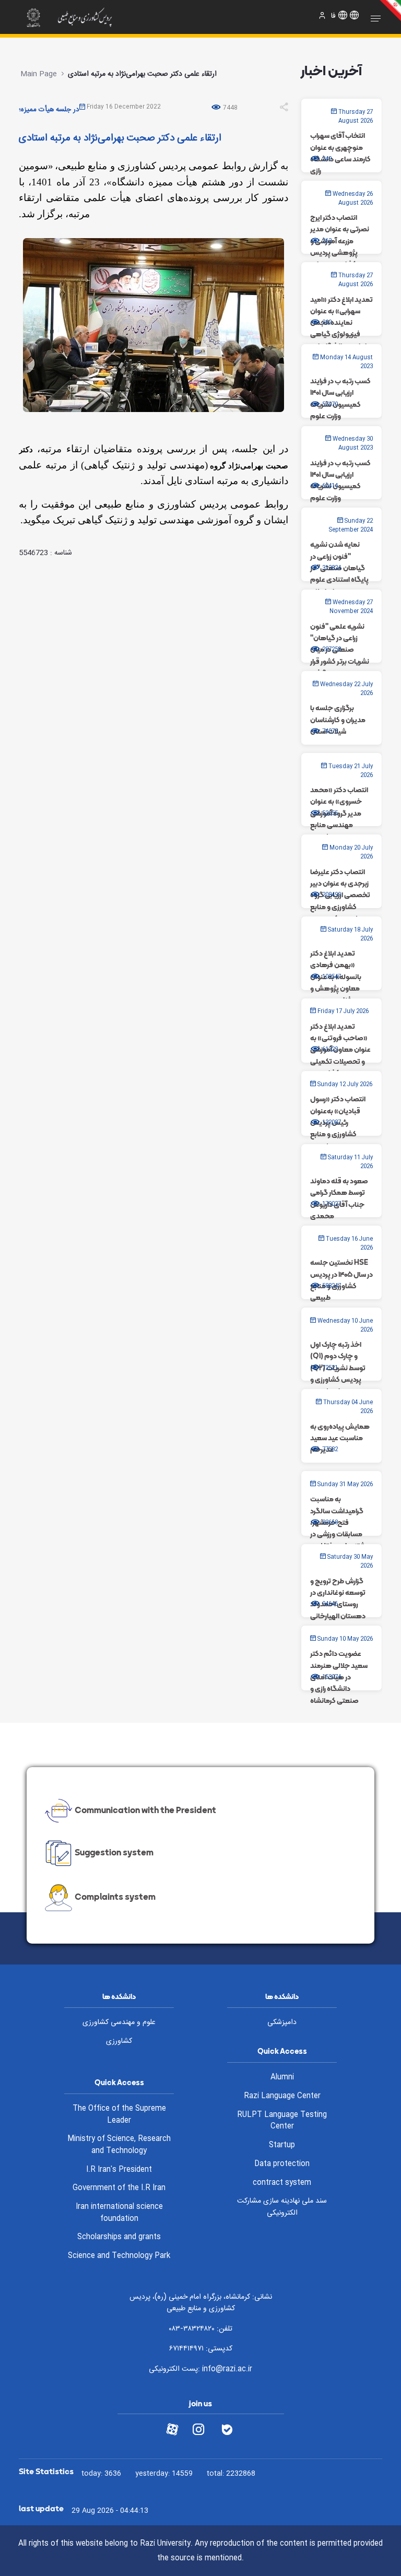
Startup (282, 2145)
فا (333, 16)
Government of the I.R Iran (119, 2188)
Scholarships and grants (119, 2237)
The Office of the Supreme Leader (119, 2115)
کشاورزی (119, 2041)
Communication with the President (145, 1810)
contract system (282, 2183)
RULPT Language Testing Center (282, 2121)
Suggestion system (114, 1852)
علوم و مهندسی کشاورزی (119, 2022)
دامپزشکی (282, 2022)
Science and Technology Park (119, 2256)
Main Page (39, 74)
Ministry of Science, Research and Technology (119, 2145)
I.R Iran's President (119, 2170)
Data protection (282, 2164)
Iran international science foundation (119, 2213)
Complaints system (115, 1897)
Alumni (282, 2077)
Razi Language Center (282, 2096)
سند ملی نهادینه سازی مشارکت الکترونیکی (282, 2207)
